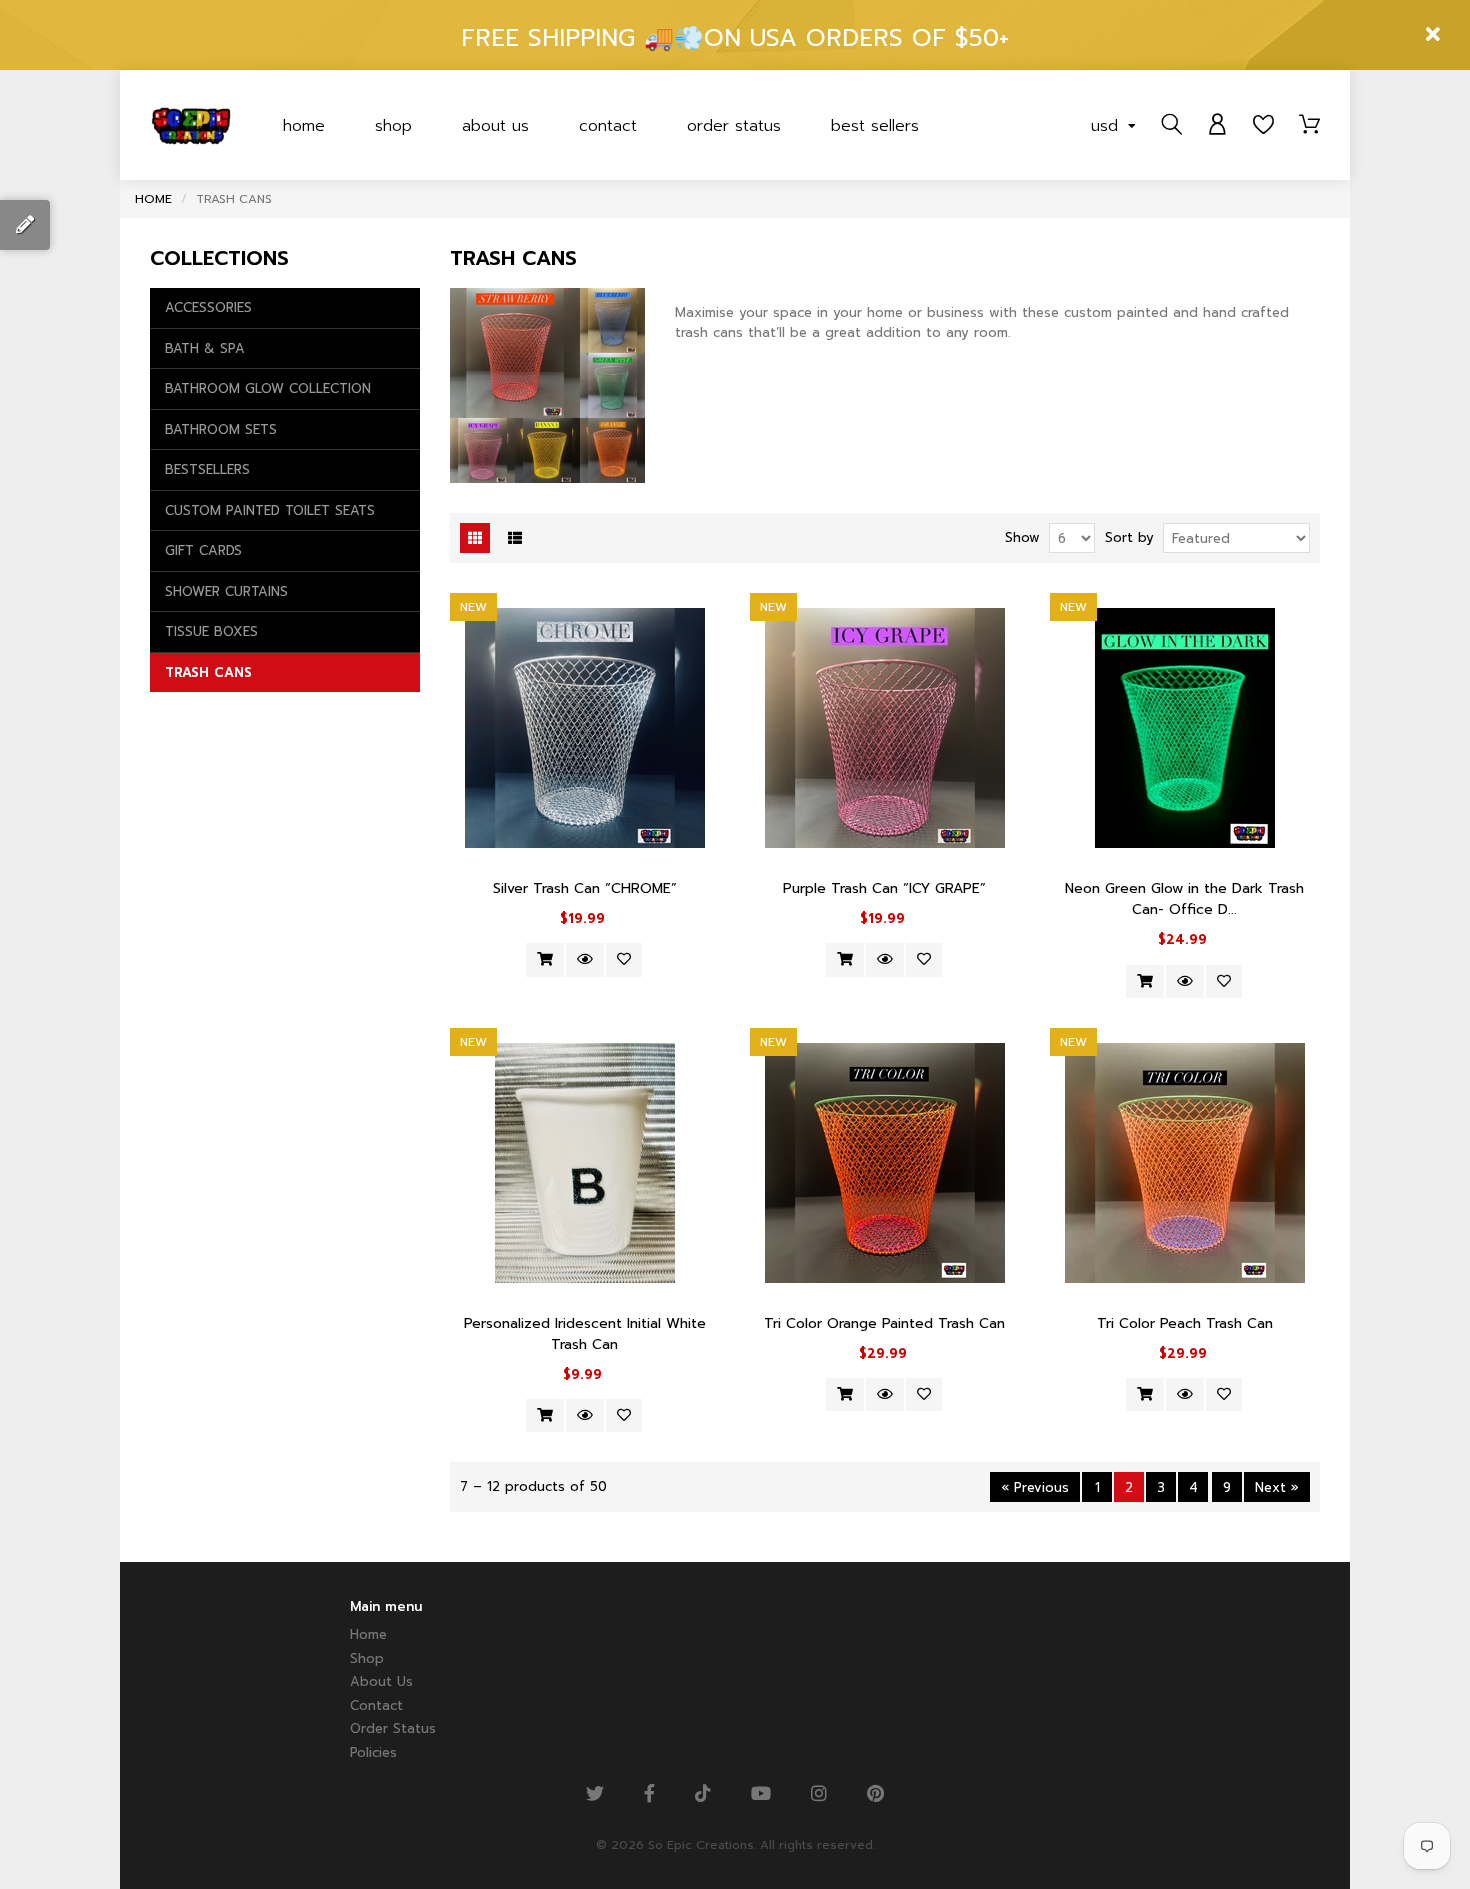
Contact (608, 126)
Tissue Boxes (211, 631)
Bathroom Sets (221, 429)
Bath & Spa (205, 348)
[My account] (1217, 125)
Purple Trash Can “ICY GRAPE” (884, 888)
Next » (1277, 1487)
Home (304, 126)
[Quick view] (585, 959)
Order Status (734, 126)
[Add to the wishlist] (624, 959)
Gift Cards (203, 550)
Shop (393, 126)
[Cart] (1309, 125)
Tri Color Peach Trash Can (1185, 1323)
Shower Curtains (226, 591)
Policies (373, 1752)
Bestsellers (207, 469)
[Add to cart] (545, 959)
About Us (495, 126)
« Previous (1035, 1487)
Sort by (1129, 537)
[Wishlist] (1263, 125)
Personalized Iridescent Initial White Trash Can (585, 1334)
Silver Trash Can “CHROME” (585, 888)
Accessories (208, 307)
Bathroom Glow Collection (268, 388)
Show (1022, 537)
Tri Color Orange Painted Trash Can (884, 1323)
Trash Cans (208, 672)
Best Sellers (875, 126)
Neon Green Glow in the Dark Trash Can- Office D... (1184, 899)
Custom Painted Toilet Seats (270, 510)
